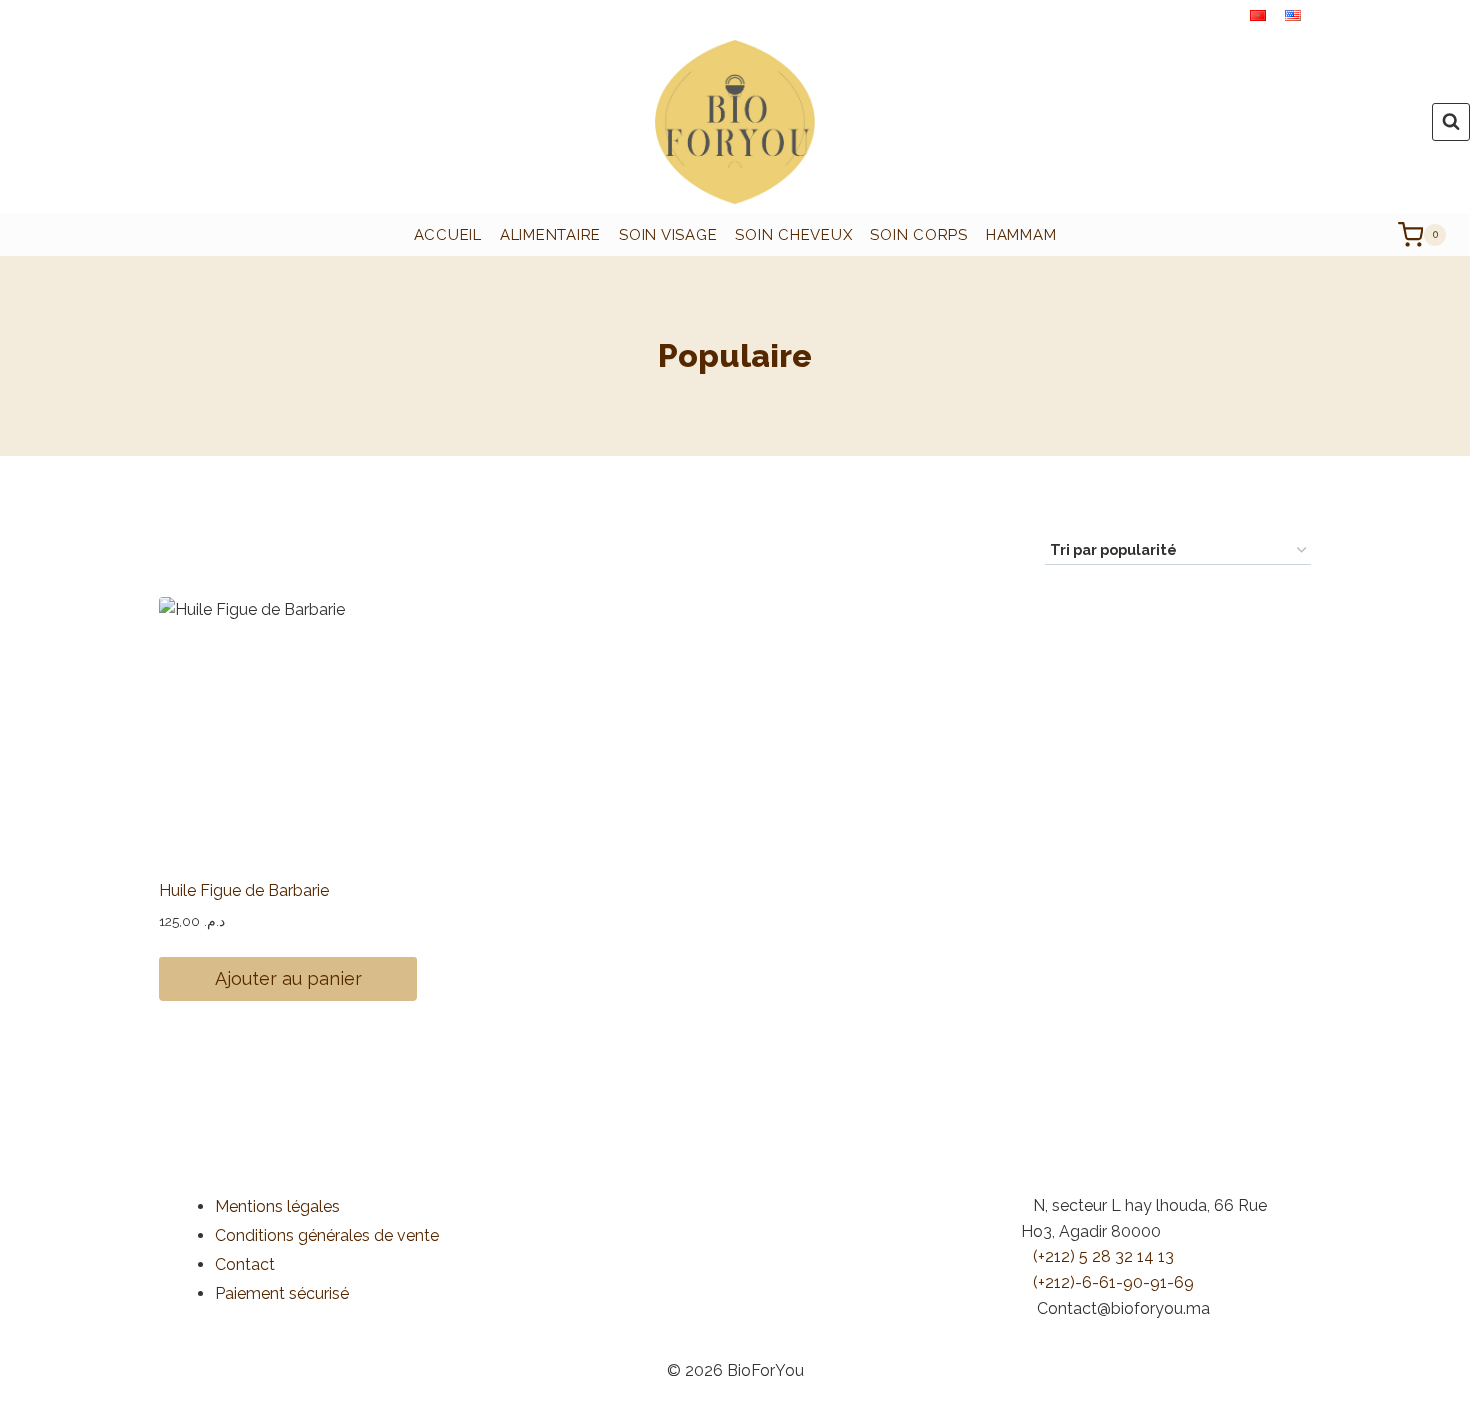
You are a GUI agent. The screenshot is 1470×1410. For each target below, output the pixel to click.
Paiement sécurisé (282, 1293)
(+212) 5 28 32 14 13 (1103, 1256)
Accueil (448, 235)
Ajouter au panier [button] (288, 978)
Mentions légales (277, 1206)
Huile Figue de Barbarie (244, 890)
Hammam (1021, 235)
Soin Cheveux (793, 235)
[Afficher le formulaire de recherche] (1451, 122)
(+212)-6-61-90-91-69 (1113, 1282)
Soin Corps (919, 235)
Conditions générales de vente (327, 1235)
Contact (245, 1264)
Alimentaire (550, 235)
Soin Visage (668, 235)
